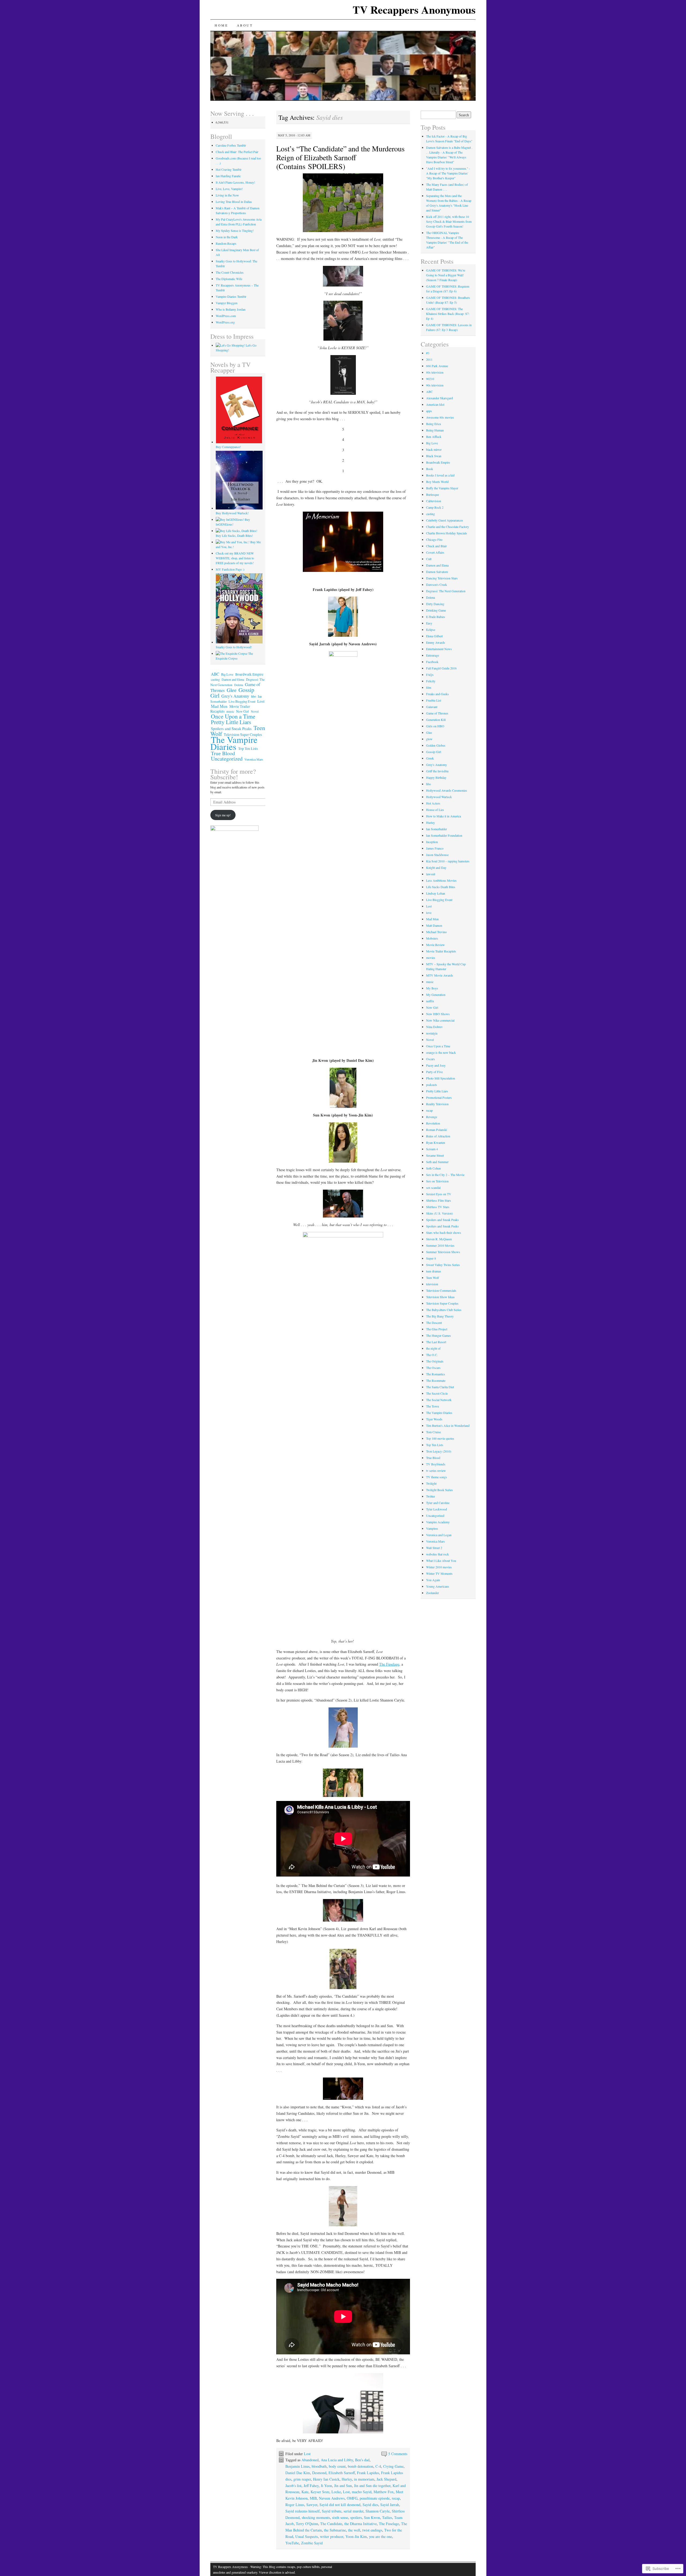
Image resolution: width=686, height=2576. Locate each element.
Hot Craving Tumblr (229, 169)
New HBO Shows (438, 1014)
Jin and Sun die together (372, 2486)
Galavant (432, 707)
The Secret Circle (437, 1393)
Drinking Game (436, 610)
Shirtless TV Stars (438, 1207)
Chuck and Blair (436, 546)
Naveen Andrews (332, 2498)
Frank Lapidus (368, 2473)
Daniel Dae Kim (298, 2473)
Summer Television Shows (443, 1252)
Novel (255, 711)
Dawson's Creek (437, 585)
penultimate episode (375, 2498)
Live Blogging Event (242, 701)
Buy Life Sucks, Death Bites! (234, 535)
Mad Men (219, 706)
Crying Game (393, 2466)
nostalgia (432, 1033)
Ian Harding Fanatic (228, 176)
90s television (435, 385)
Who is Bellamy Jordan (231, 309)
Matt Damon (434, 925)
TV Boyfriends (436, 1464)
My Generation (436, 995)
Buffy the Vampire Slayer (442, 488)
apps (429, 411)
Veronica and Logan (439, 1535)
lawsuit (431, 874)
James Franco (435, 848)
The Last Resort (436, 1342)
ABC (215, 674)
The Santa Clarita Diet (440, 1387)
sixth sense (340, 2517)
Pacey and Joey (436, 1065)
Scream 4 (432, 1149)
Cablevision (434, 501)
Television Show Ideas (440, 1297)
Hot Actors (433, 803)
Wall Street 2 (434, 1548)
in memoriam (364, 2479)
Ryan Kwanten (436, 1142)
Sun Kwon (372, 2517)
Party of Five (434, 1072)
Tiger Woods (434, 1419)
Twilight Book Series (439, 1490)
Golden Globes (436, 745)
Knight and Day (436, 868)
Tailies (387, 2517)
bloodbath (319, 2466)
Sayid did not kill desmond (340, 2505)
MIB (313, 2498)
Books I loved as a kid (440, 475)
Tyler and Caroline (438, 1503)
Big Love (227, 674)
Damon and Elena (233, 679)
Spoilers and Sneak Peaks (231, 728)
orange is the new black (441, 1052)
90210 (430, 379)
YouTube (292, 2543)
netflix (430, 1001)
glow (429, 739)
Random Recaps (226, 243)
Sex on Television (437, 1181)
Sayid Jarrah (390, 2505)
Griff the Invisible (437, 771)
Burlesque (433, 494)
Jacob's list (293, 2486)
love (429, 913)
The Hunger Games (439, 1335)
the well (354, 2530)
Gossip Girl (434, 752)
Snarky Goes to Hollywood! (234, 647)
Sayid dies (370, 2505)
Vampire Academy (438, 1522)
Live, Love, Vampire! (229, 189)
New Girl (243, 711)
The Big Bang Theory (440, 1316)
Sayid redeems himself (303, 2511)
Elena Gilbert (434, 636)
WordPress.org (225, 322)
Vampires (432, 1528)
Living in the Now (227, 195)
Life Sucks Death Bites (441, 887)
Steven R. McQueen (439, 1239)
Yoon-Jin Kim (356, 2536)
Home (221, 25)
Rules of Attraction (438, 1136)
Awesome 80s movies (440, 417)
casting (215, 679)
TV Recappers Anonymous (414, 10)
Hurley (347, 2479)
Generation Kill (436, 720)
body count (337, 2466)
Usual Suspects (307, 2536)
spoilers (356, 2517)
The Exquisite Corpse (234, 656)
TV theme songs (437, 1477)
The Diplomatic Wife (229, 279)
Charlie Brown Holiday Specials (447, 533)
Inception (432, 842)
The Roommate (436, 1380)
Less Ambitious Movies (441, 880)
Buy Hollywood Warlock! (232, 513)
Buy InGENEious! (233, 522)
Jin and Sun (343, 2486)
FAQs (430, 675)
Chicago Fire (434, 539)
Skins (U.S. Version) (439, 1213)
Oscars (430, 1059)
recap (396, 2498)
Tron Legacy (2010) (439, 1451)
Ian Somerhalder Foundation (444, 835)
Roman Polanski (437, 1130)
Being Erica (433, 424)
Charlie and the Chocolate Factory (448, 527)
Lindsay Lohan (436, 893)
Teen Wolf (433, 1278)
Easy (429, 623)
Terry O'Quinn (307, 2524)
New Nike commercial (440, 1020)
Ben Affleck (434, 437)
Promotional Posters (439, 1097)
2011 (429, 359)
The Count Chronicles (230, 272)
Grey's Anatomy (235, 696)
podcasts (432, 1085)
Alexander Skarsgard (439, 398)
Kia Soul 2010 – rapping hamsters (448, 861)
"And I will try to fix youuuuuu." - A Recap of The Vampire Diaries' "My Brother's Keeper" (448, 173)
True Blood (223, 753)
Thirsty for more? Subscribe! (233, 774)
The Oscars (433, 1368)
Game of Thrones (437, 713)
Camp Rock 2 (435, 507)
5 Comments (398, 2454)
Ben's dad (362, 2460)
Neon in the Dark (227, 237)
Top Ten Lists (248, 749)
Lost (307, 2454)
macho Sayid (362, 2492)
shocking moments (316, 2517)
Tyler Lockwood (437, 1509)
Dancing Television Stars (442, 578)
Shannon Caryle (378, 2511)
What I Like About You (441, 1561)
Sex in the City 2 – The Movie (445, 1175)
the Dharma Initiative (361, 2524)
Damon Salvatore (437, 572)
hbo (253, 696)
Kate (305, 2492)
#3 (428, 353)
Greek (430, 758)
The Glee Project (437, 1329)
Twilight (431, 1483)
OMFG (352, 2498)
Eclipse (431, 630)
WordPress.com (226, 316)
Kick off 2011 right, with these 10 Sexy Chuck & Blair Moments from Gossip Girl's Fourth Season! (449, 221)
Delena (239, 685)
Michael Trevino (436, 932)
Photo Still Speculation (441, 1078)
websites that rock (437, 1554)
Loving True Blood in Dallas (234, 202)
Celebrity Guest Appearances (445, 520)
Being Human (435, 430)
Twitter (430, 1496)
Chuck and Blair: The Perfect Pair (237, 152)
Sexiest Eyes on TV (439, 1194)
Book (430, 469)
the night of (433, 1348)
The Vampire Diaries (234, 743)
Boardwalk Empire (249, 674)
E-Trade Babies (436, 617)
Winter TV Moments (439, 1573)
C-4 (378, 2466)
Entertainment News (439, 649)
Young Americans (438, 1586)
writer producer (332, 2536)
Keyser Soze (320, 2492)
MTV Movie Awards (440, 975)
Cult (429, 559)
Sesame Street (435, 1155)
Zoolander (433, 1593)
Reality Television (437, 1104)
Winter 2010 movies (439, 1567)
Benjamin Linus (297, 2466)
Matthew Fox (384, 2492)
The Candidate (331, 2524)
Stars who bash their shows (444, 1233)
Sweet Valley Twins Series (443, 1265)
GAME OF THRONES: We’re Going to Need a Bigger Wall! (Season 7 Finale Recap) (446, 275)
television (432, 1284)
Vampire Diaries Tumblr (231, 296)
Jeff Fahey (311, 2486)
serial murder (353, 2511)
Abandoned (310, 2460)
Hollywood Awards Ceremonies (447, 790)
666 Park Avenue (437, 366)
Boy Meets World (437, 482)
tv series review (436, 1471)
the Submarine (335, 2530)
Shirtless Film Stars (439, 1200)
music (230, 711)
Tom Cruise (433, 1432)
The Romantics (436, 1374)
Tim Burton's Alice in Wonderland (448, 1425)
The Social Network (439, 1400)
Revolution (433, 1123)
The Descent (434, 1323)
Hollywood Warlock (439, 797)
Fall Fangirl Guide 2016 (441, 668)
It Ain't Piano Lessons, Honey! (235, 182)
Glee (232, 690)
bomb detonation (361, 2466)
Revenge (432, 1117)
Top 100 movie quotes (440, 1438)
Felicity (431, 681)
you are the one (381, 2536)
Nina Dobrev (434, 1027)
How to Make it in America (443, 816)
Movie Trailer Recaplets (441, 951)
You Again (433, 1580)
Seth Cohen (433, 1168)
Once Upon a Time (233, 716)
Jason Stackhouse (437, 855)
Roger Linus (295, 2505)
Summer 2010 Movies (440, 1245)
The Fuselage (389, 1664)
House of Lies (435, 810)
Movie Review (435, 945)
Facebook (432, 662)
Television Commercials (441, 1290)
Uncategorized (227, 759)
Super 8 (431, 1258)
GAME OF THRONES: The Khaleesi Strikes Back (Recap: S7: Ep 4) (448, 314)
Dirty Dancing (435, 604)
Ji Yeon (326, 2486)
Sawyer (312, 2505)
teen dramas (434, 1271)
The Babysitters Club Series (444, 1310)
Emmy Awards (436, 642)
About (245, 25)
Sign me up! (223, 815)
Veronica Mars (254, 759)
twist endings (372, 2530)
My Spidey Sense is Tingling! (235, 230)
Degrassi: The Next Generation (446, 591)
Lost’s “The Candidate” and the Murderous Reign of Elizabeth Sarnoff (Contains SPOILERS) (340, 157)
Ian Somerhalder (437, 829)
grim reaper (302, 2479)
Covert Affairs (435, 552)
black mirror (434, 449)
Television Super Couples (442, 1303)
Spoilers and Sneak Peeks (442, 1226)
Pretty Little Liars (231, 722)
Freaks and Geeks (437, 694)
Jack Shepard (386, 2479)
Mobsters (432, 938)
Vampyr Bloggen (227, 303)
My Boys (432, 988)
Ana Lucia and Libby (337, 2460)
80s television (435, 372)
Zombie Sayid (312, 2543)
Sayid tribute (332, 2511)
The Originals (435, 1361)
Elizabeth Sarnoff (342, 2473)
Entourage (433, 655)
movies (431, 958)
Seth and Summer (437, 1162)
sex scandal (433, 1188)
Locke (336, 2492)
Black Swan (434, 456)
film (429, 687)
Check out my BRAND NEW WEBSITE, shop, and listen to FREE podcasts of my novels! (235, 558)
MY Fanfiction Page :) (230, 569)
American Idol (435, 404)
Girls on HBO (435, 726)
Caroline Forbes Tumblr (231, 145)
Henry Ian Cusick (326, 2479)
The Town (433, 1406)
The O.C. (432, 1355)
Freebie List (434, 700)
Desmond (319, 2473)
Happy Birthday (436, 777)
